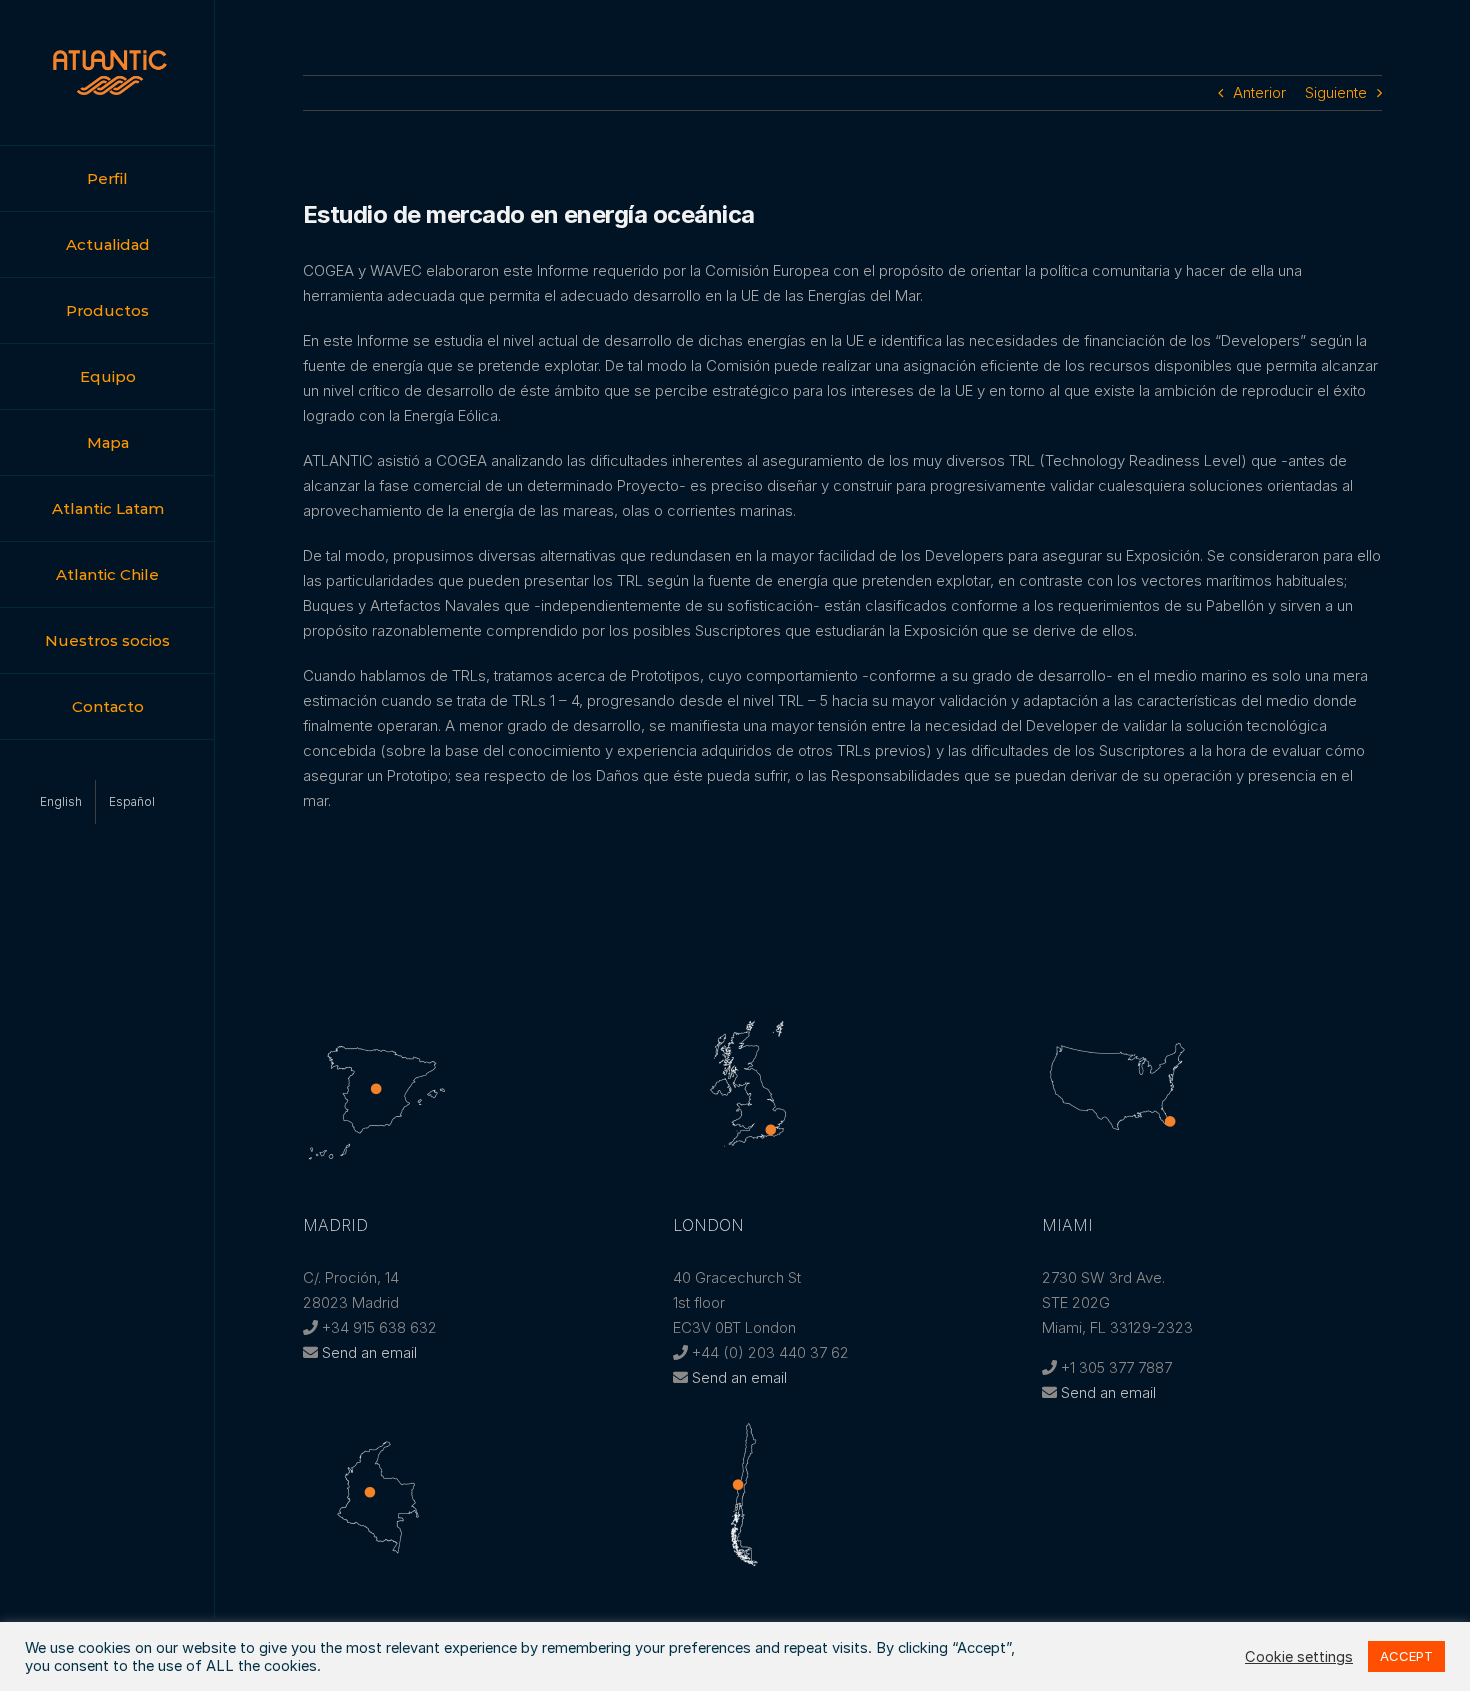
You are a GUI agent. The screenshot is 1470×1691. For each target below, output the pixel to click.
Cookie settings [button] (1299, 1657)
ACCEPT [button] (1406, 1656)
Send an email (369, 1352)
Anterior (1259, 92)
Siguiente (1336, 92)
